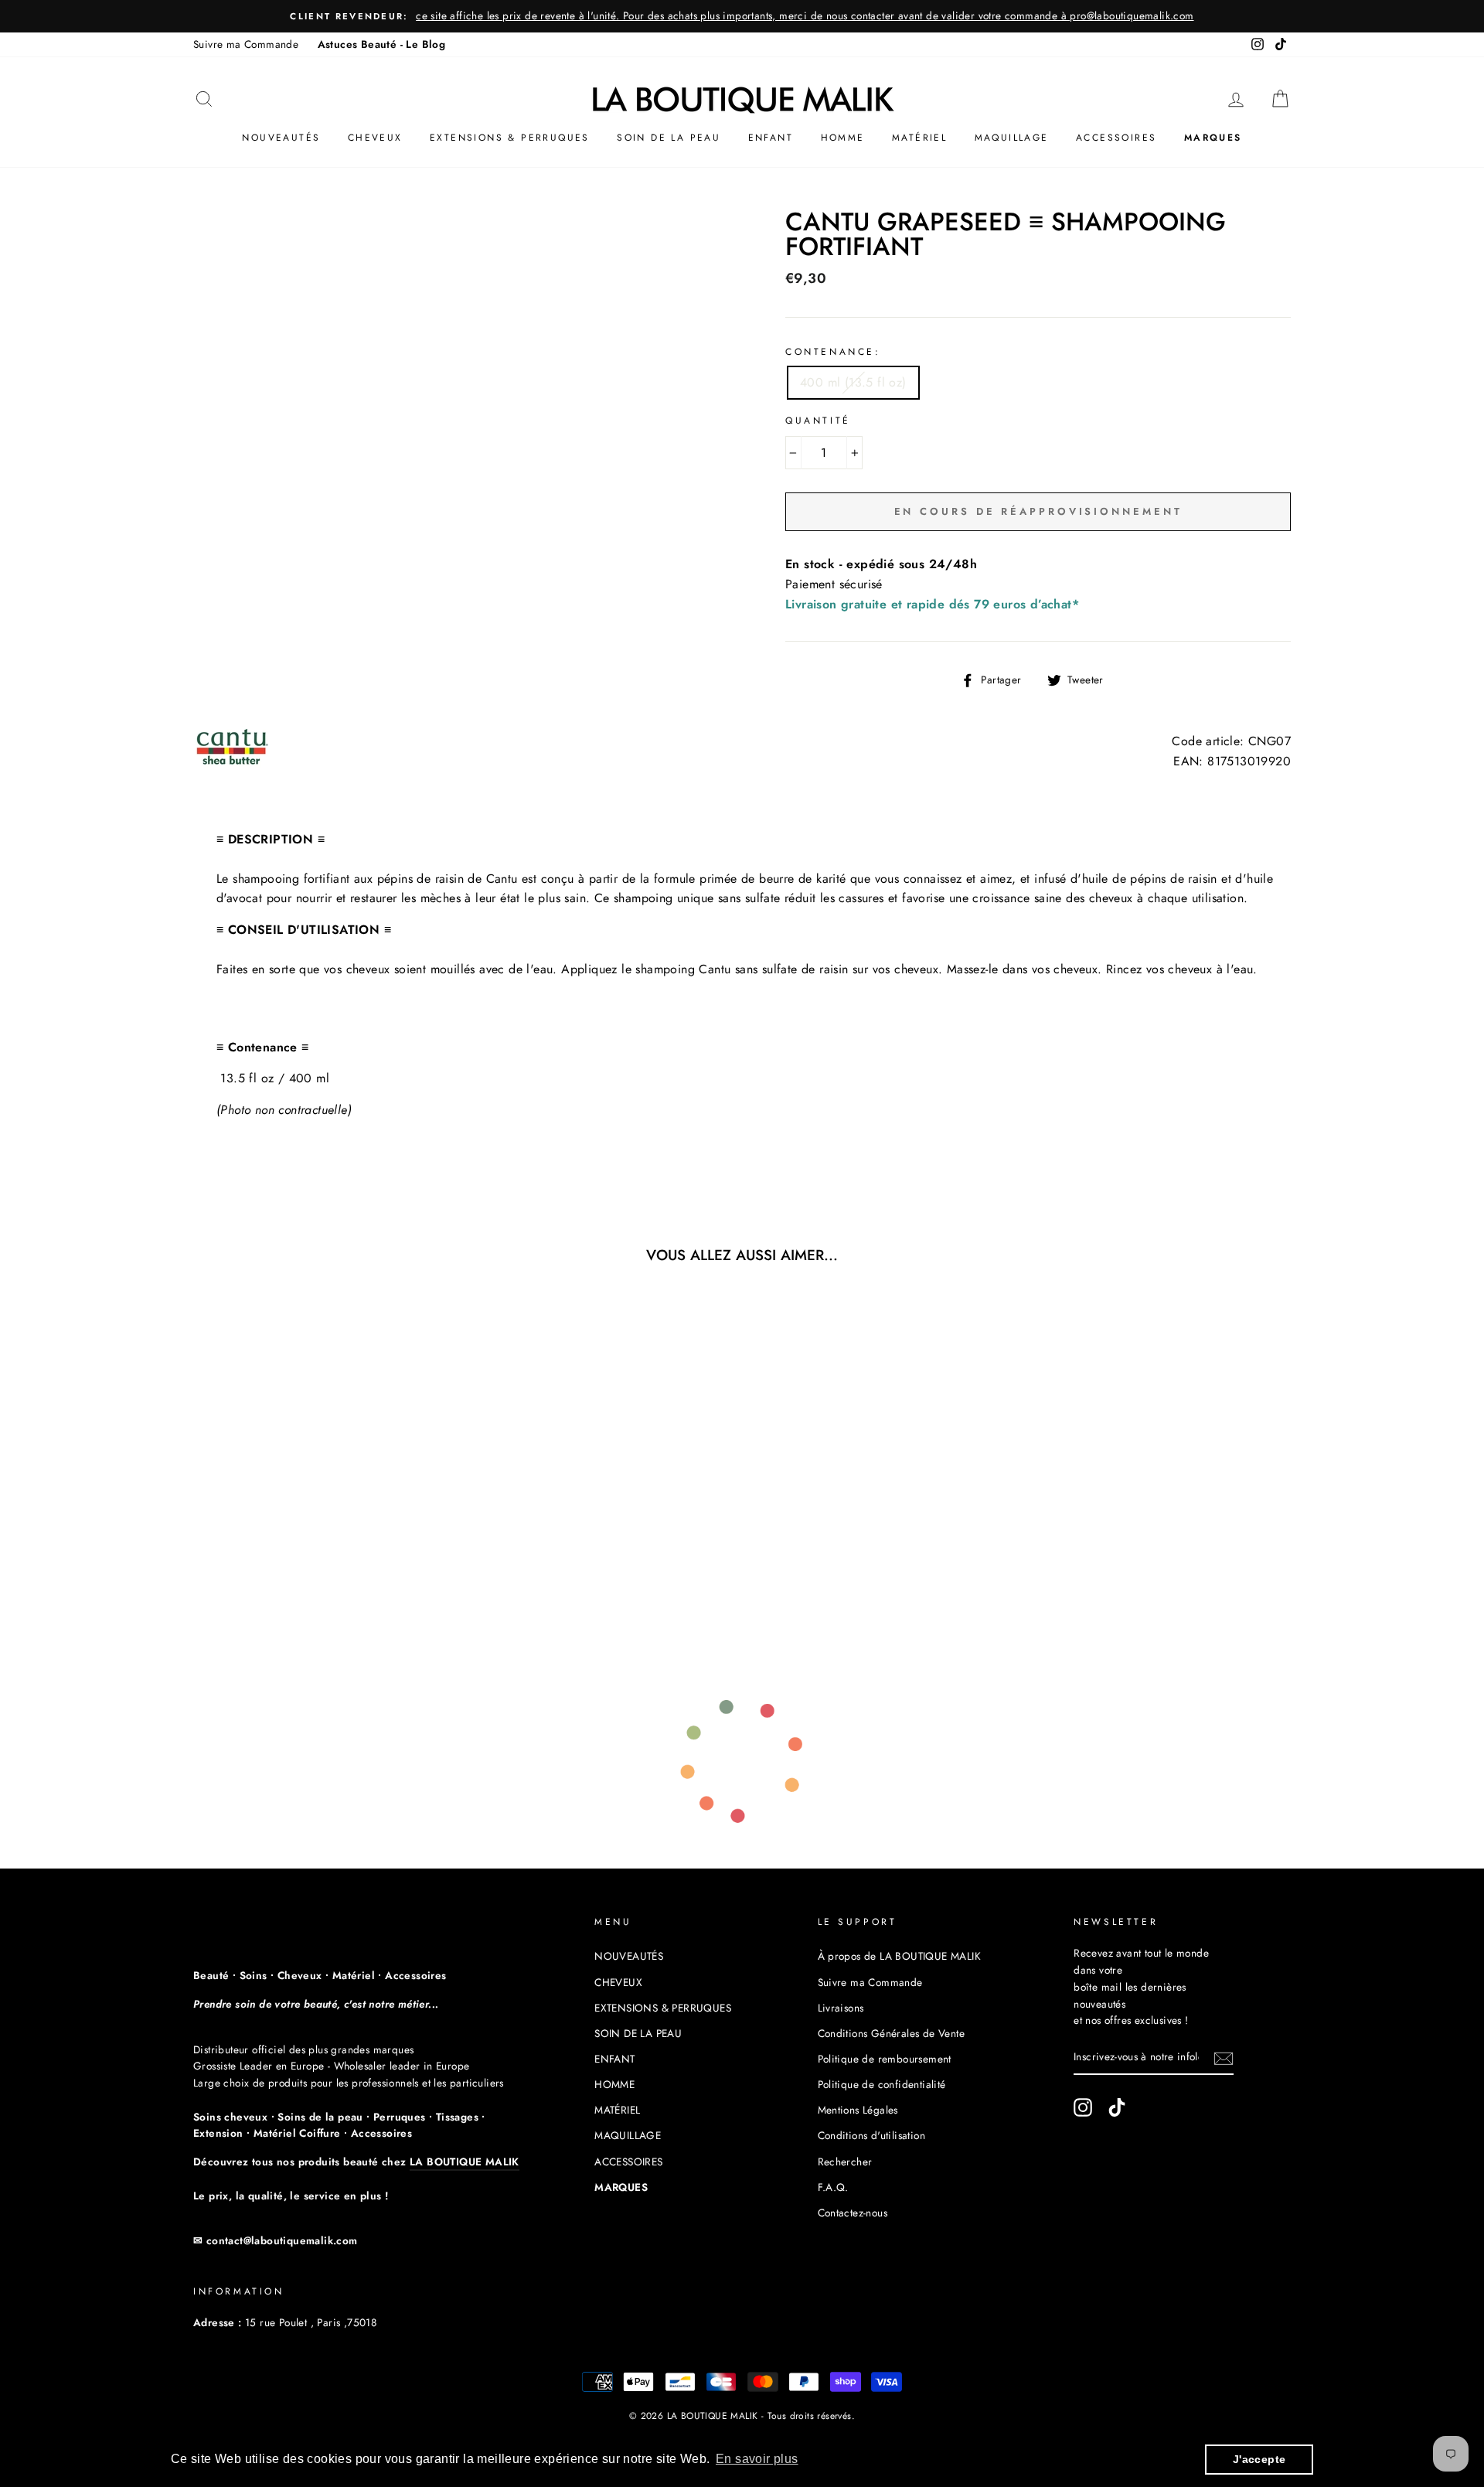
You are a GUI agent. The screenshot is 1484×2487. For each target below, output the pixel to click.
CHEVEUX (375, 138)
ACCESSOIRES (1116, 138)
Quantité (818, 421)
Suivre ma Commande (246, 44)
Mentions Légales (858, 2110)
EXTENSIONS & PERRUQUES (510, 138)
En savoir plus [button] (757, 2459)
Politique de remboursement (885, 2059)
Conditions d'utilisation (872, 2135)
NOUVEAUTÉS (281, 138)
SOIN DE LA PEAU (669, 138)
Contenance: (833, 352)
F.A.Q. (833, 2187)
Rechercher (845, 2162)
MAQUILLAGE (1012, 138)
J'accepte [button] (1259, 2459)
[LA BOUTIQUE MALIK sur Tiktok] (1117, 2107)
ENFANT (771, 138)
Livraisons (841, 2008)
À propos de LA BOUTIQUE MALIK (900, 1956)
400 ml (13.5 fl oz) (853, 382)
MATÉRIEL (919, 138)
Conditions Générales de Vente (892, 2033)
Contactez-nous (853, 2213)
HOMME (843, 138)
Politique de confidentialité (882, 2084)
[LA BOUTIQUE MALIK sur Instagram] (1083, 2107)
